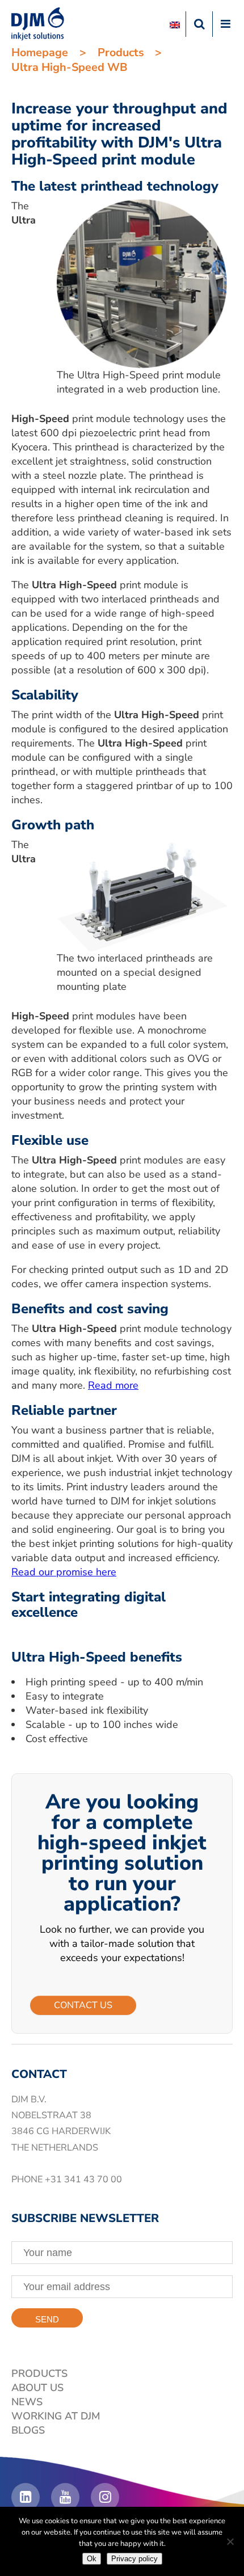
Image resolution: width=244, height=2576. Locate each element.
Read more (113, 1385)
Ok (92, 2559)
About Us (37, 2388)
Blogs (28, 2430)
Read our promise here (64, 1572)
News (27, 2402)
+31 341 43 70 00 (83, 2179)
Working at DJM (56, 2416)
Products (121, 52)
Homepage (40, 52)
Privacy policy (134, 2559)
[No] (230, 2541)
